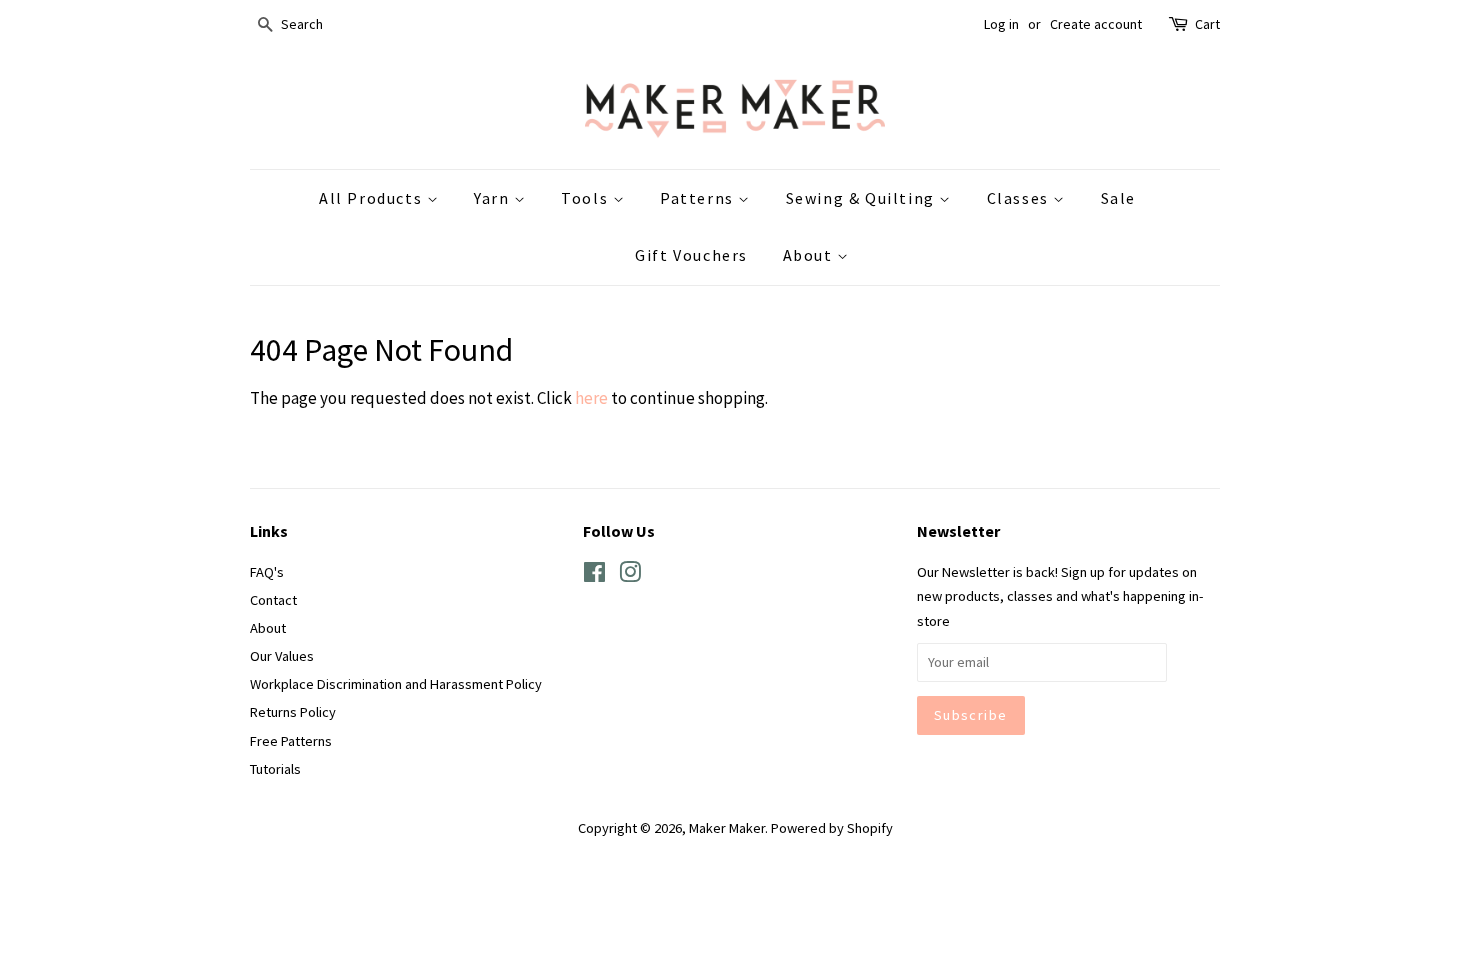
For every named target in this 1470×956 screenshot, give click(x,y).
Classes (1020, 198)
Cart (1207, 24)
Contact (273, 600)
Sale (1118, 198)
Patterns (699, 198)
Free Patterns (291, 741)
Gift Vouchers (691, 255)
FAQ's (267, 572)
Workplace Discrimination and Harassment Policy (396, 684)
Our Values (282, 656)
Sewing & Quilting (863, 198)
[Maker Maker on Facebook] (594, 576)
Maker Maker (727, 828)
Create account (1096, 24)
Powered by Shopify (832, 828)
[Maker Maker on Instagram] (630, 576)
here (591, 398)
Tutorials (275, 769)
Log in (1001, 24)
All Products (373, 198)
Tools (587, 198)
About (810, 255)
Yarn (494, 198)
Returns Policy (293, 712)
